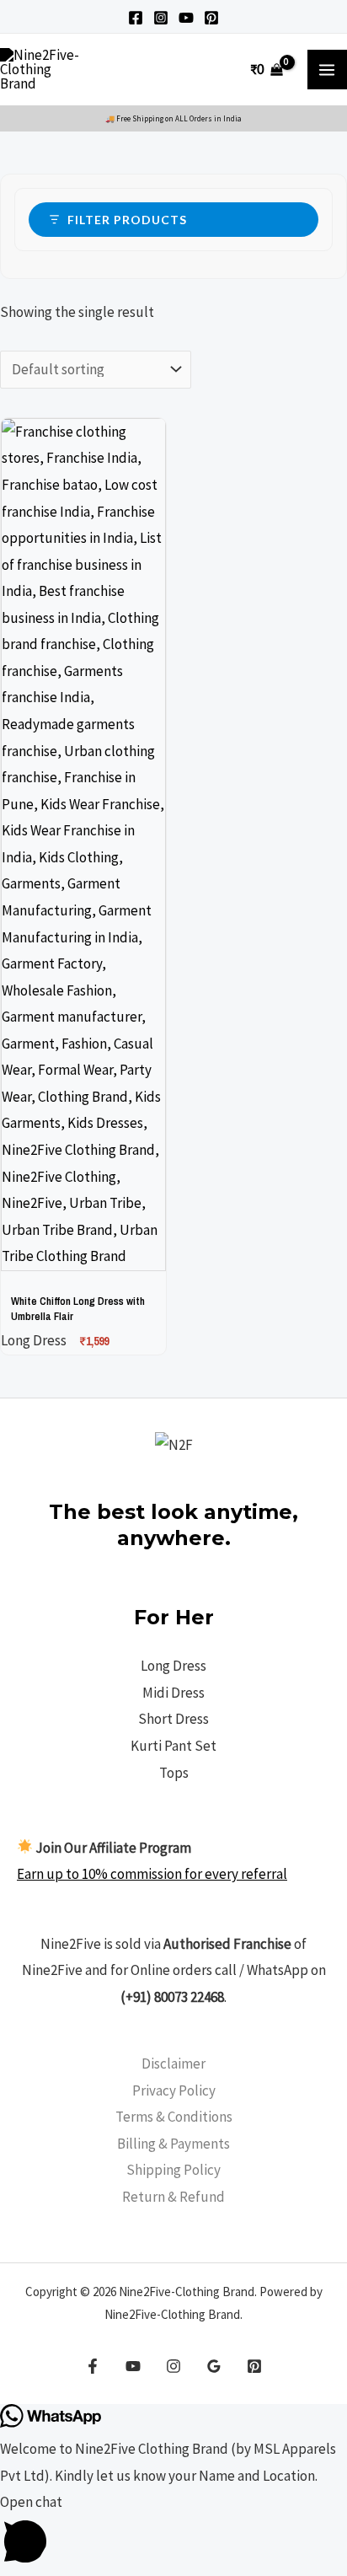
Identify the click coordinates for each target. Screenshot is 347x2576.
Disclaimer (173, 2063)
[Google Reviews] (214, 2366)
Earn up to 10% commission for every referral (152, 1874)
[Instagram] (161, 18)
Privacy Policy (174, 2090)
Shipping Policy (173, 2170)
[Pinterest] (211, 18)
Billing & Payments (173, 2144)
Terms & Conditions (174, 2117)
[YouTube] (186, 18)
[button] (173, 2532)
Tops (174, 1773)
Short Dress (173, 1719)
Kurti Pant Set (173, 1746)
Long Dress (173, 1666)
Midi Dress (173, 1693)
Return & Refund (173, 2197)
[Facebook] (136, 18)
